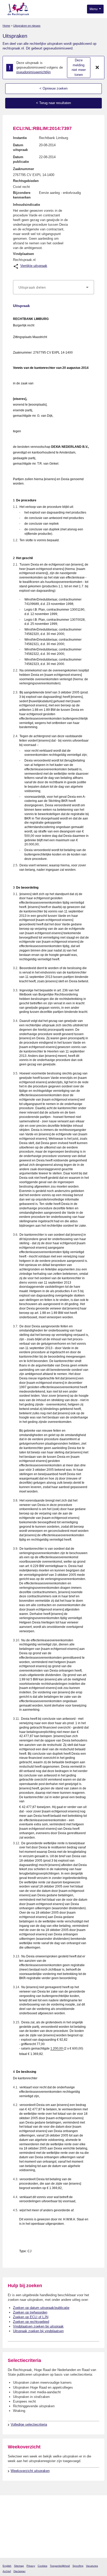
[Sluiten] (97, 68)
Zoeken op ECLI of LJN (31, 2317)
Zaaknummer (24, 169)
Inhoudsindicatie (26, 205)
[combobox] (53, 287)
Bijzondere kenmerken (22, 195)
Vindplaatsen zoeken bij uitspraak (38, 2326)
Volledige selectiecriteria (29, 2424)
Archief (7, 2571)
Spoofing (78, 2566)
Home (6, 26)
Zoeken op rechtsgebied (31, 2322)
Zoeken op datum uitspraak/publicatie (41, 2308)
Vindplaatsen (24, 254)
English (7, 2566)
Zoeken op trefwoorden (30, 2312)
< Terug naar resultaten (53, 103)
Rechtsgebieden (26, 181)
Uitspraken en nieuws (27, 26)
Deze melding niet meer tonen (79, 67)
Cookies (42, 2566)
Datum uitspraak (20, 147)
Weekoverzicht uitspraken (30, 2471)
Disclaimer (19, 2571)
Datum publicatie (21, 159)
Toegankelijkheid (60, 2566)
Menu (94, 9)
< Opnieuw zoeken (53, 88)
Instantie (20, 138)
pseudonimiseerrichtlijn (34, 72)
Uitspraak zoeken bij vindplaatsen (38, 2331)
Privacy (31, 2566)
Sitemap (19, 2566)
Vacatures (92, 2566)
